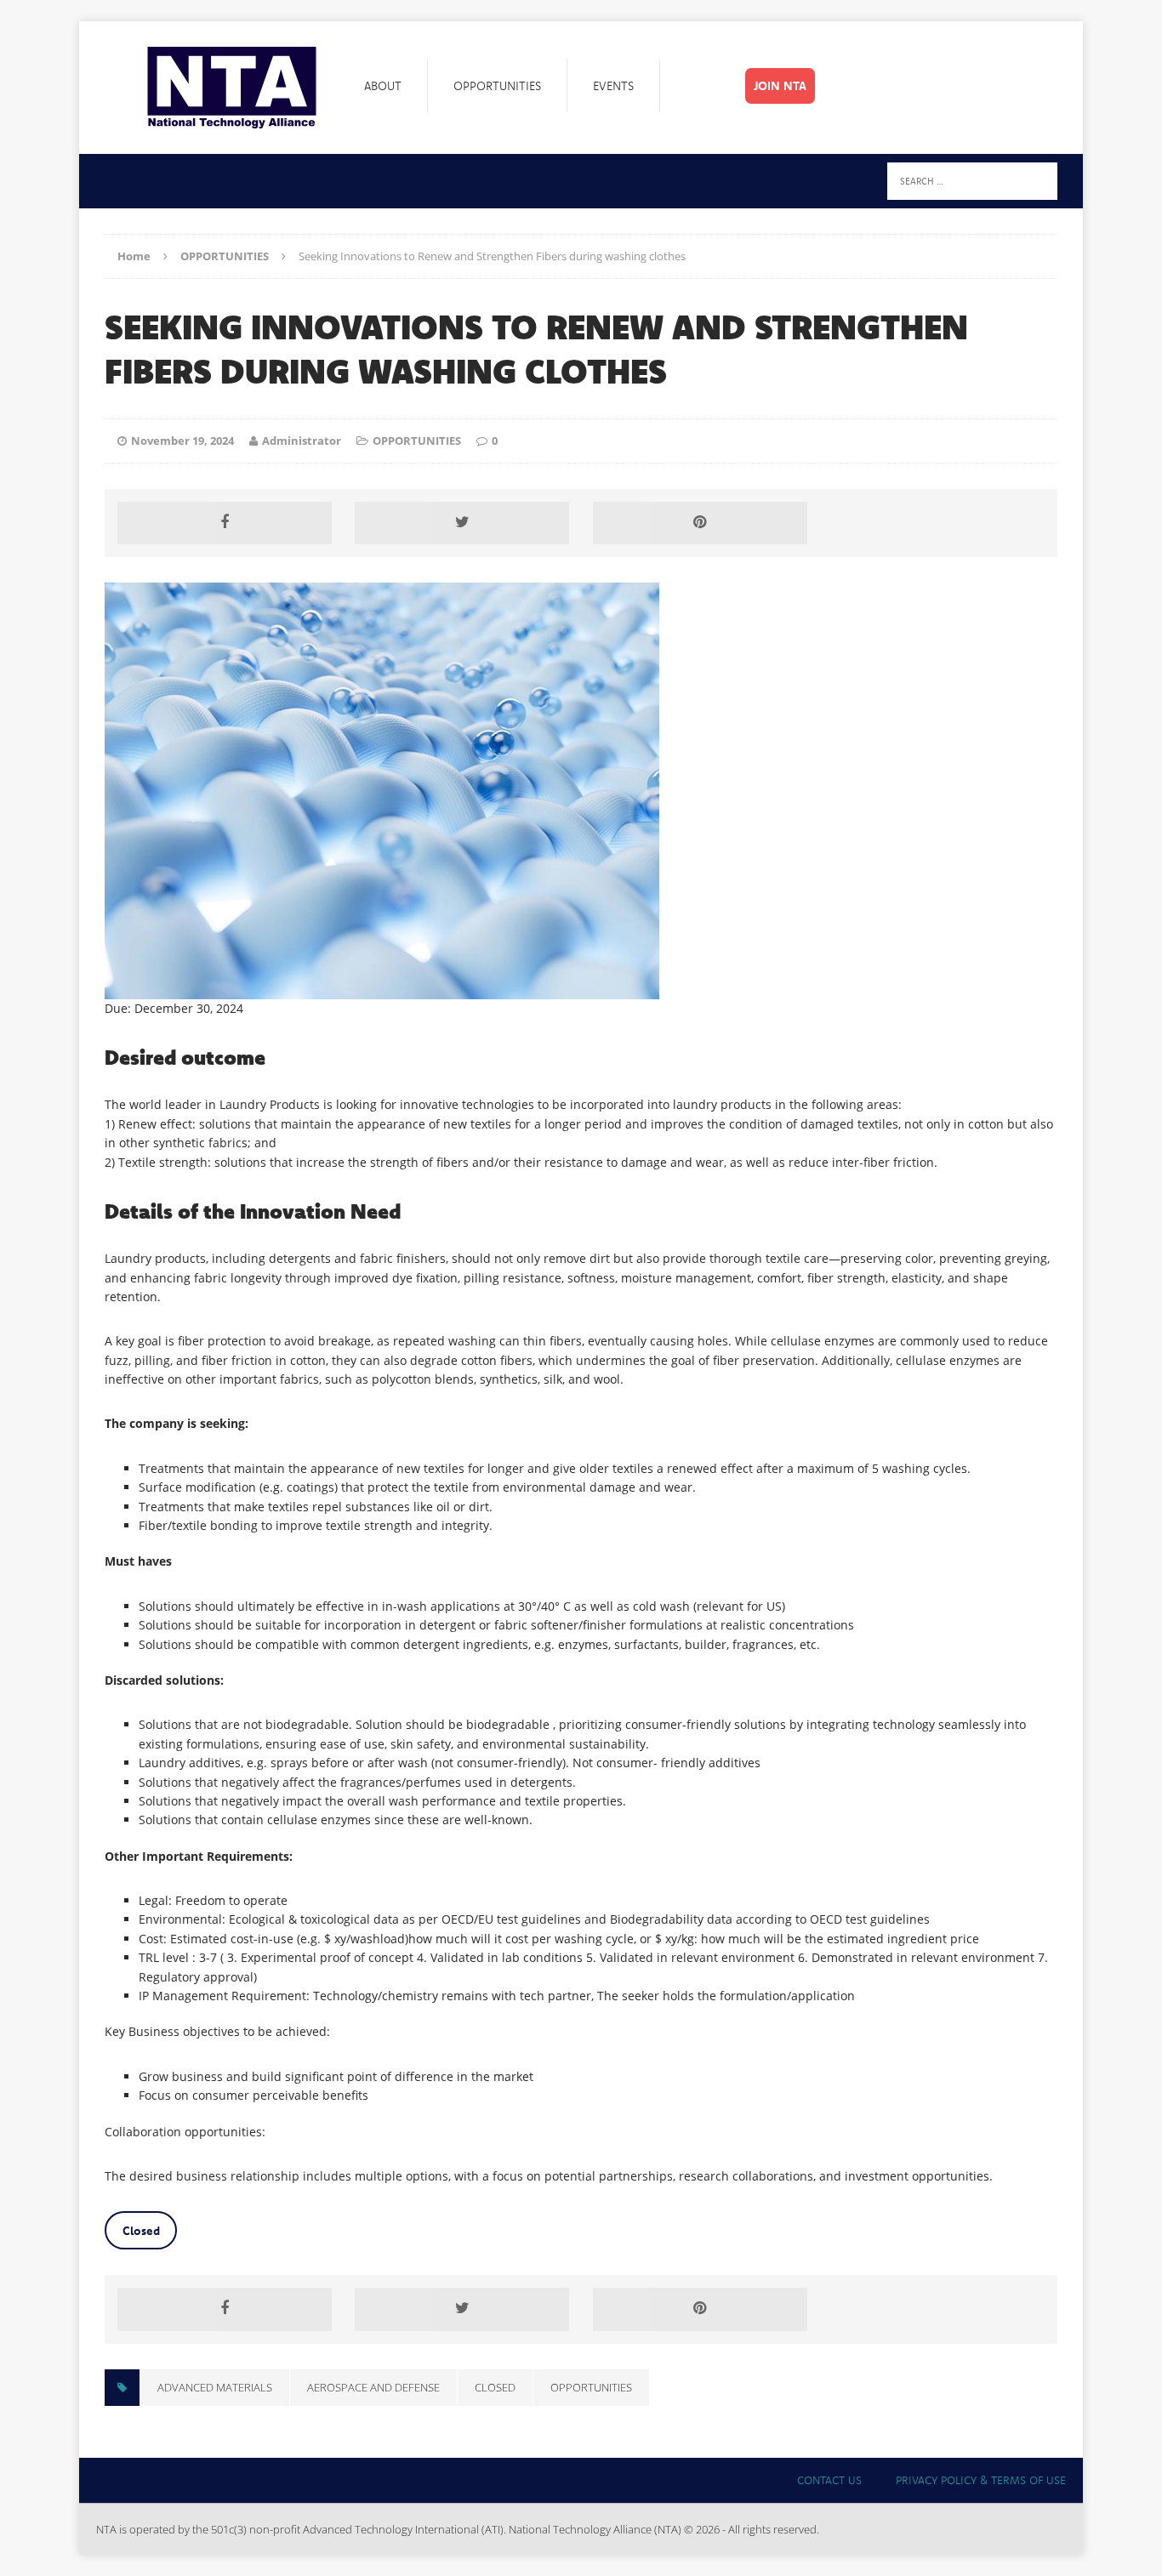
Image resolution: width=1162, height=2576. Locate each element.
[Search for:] (972, 180)
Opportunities (497, 86)
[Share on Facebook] (225, 523)
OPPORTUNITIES (417, 441)
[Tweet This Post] (462, 523)
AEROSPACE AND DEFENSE (373, 2387)
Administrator (302, 441)
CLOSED (495, 2387)
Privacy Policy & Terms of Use (981, 2480)
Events (613, 86)
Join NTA (780, 86)
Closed (141, 2231)
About (383, 86)
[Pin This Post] (700, 523)
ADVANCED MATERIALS (215, 2387)
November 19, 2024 (182, 441)
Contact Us (829, 2480)
